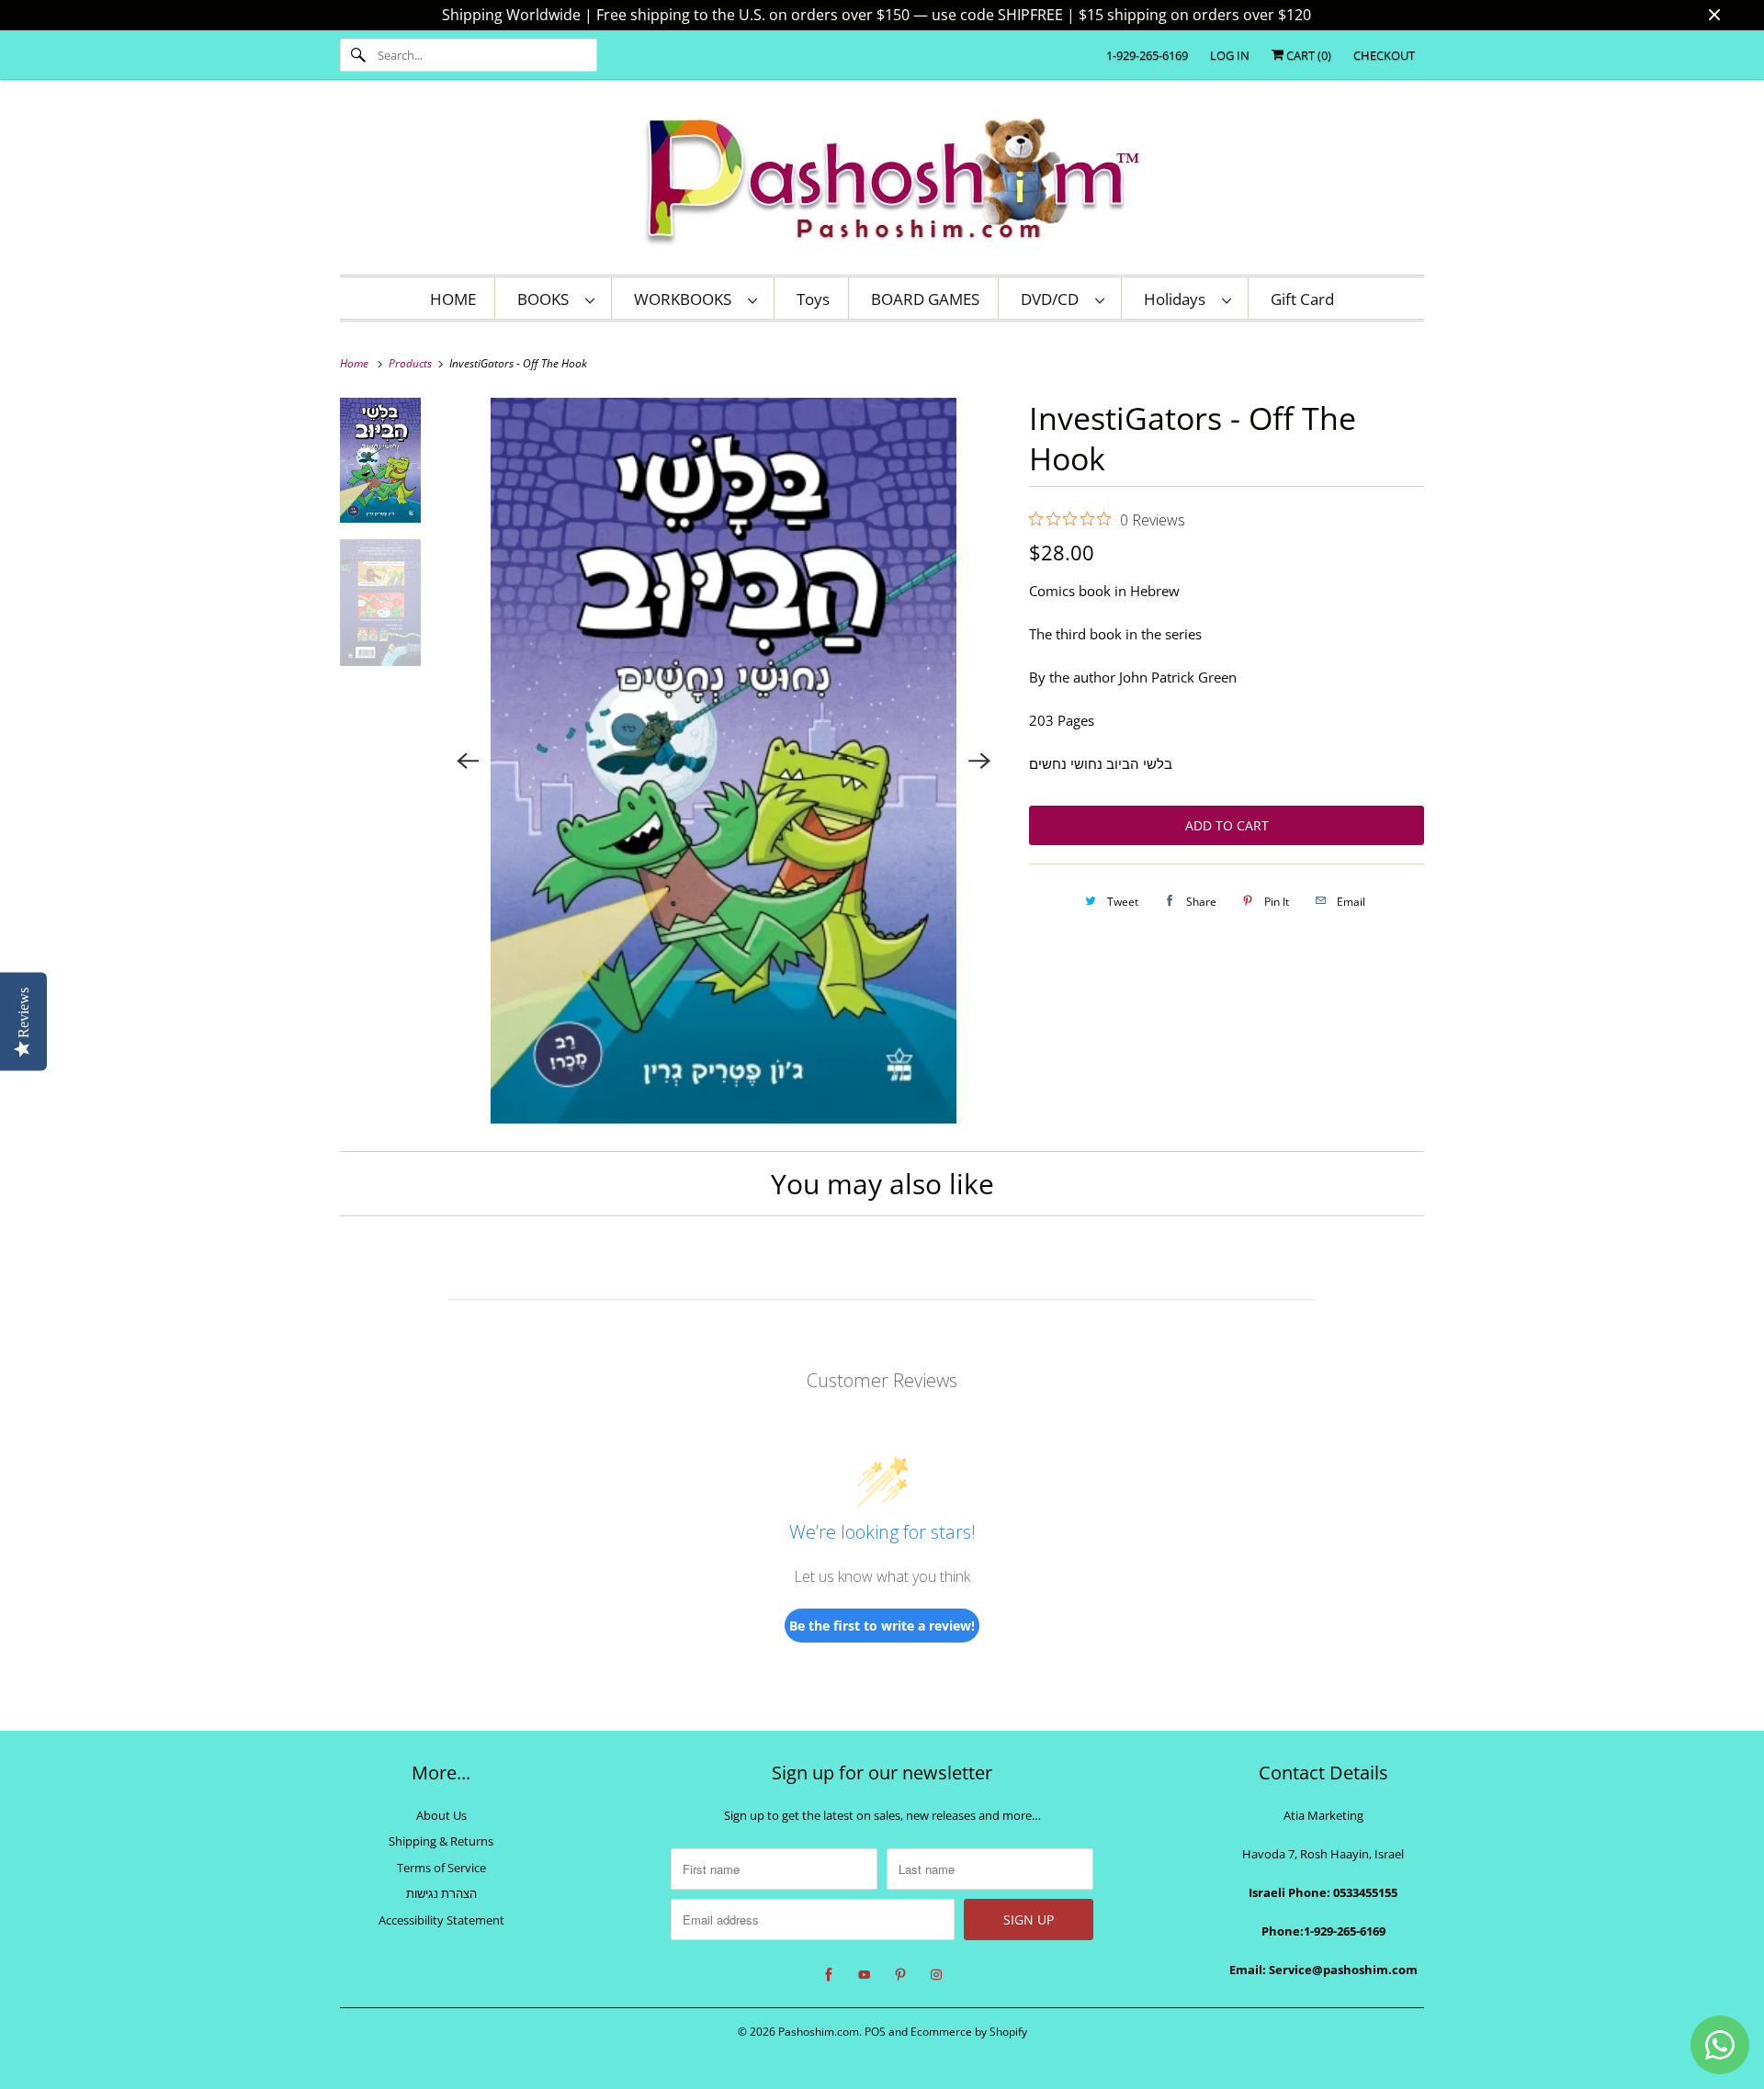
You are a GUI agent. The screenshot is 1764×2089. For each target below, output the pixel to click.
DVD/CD (1053, 299)
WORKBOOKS (686, 299)
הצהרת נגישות (441, 1893)
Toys (813, 299)
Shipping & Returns (441, 1841)
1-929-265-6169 (1147, 55)
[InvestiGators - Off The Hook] (724, 761)
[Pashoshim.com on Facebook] (829, 1975)
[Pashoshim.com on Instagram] (936, 1975)
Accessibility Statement (441, 1920)
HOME (453, 299)
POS (875, 2032)
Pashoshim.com (819, 2032)
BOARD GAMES (925, 299)
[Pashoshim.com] (882, 182)
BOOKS (547, 299)
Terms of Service (441, 1868)
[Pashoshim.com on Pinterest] (900, 1975)
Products (412, 363)
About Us (441, 1815)
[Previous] (469, 761)
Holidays (1178, 299)
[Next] (979, 761)
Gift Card (1302, 299)
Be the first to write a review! (882, 1626)
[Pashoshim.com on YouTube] (865, 1975)
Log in (1230, 55)
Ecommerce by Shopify (969, 2032)
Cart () (1307, 55)
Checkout (1384, 55)
